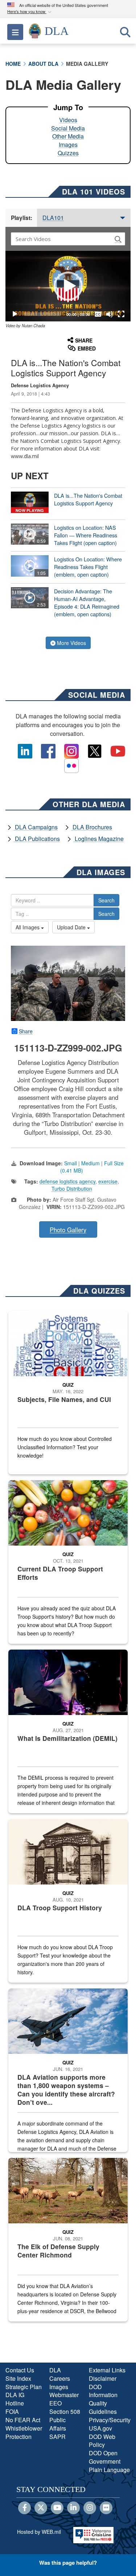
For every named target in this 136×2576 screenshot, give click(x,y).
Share (26, 1031)
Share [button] (84, 340)
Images (68, 145)
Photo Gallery (68, 1230)
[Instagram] (90, 2508)
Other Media (68, 136)
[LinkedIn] (73, 2508)
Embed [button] (87, 348)
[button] (30, 12)
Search (106, 900)
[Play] (15, 314)
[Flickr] (106, 2508)
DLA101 (53, 218)
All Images (28, 927)
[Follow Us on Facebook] (24, 2508)
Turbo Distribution (72, 1189)
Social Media (68, 128)
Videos (68, 120)
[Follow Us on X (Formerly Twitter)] (41, 2508)
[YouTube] (57, 2508)
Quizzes (68, 153)
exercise (108, 1181)
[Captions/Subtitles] (98, 314)
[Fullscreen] (121, 314)
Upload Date (72, 927)
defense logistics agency (67, 1181)
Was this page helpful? (68, 2563)
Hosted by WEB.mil (39, 2532)
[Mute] (110, 314)
